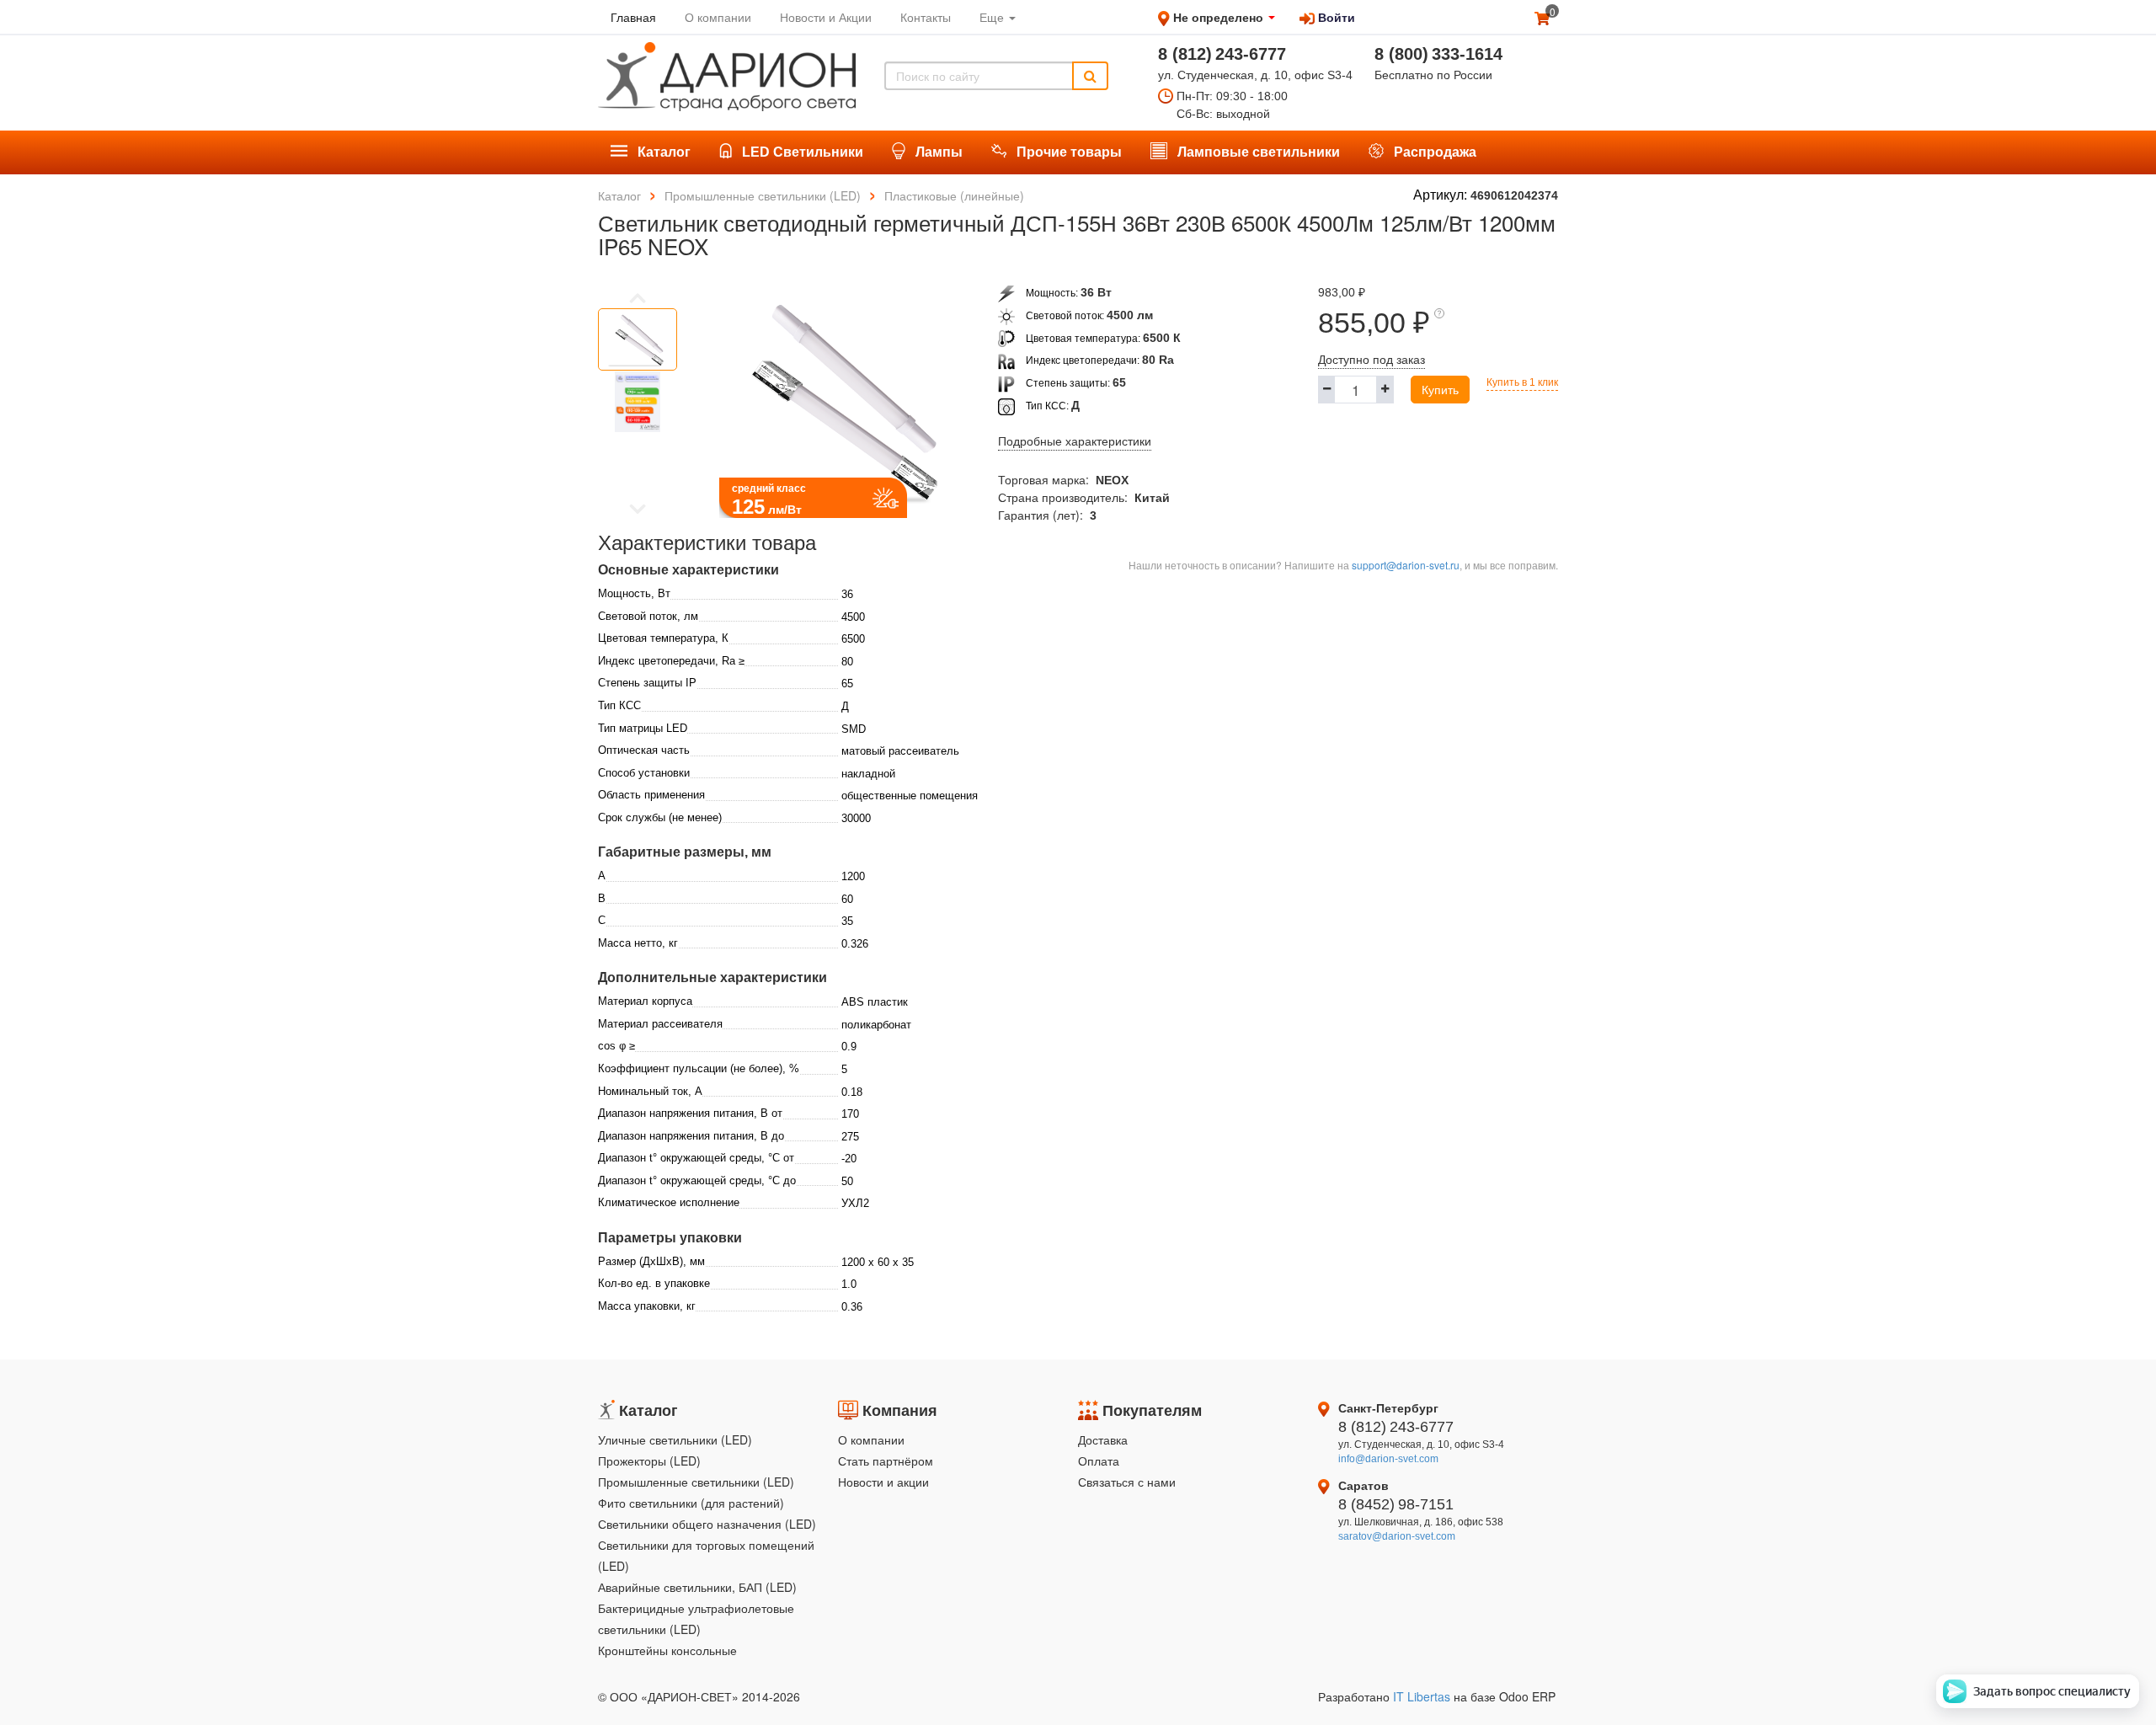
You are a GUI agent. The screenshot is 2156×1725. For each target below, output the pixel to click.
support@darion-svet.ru (1406, 565)
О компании (871, 1439)
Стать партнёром (886, 1461)
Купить (1440, 389)
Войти (1335, 17)
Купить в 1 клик (1522, 382)
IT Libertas (1423, 1696)
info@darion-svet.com (1388, 1459)
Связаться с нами (1127, 1482)
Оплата (1099, 1461)
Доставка (1103, 1439)
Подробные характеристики (1075, 441)
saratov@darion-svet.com (1397, 1536)
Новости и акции (883, 1482)
